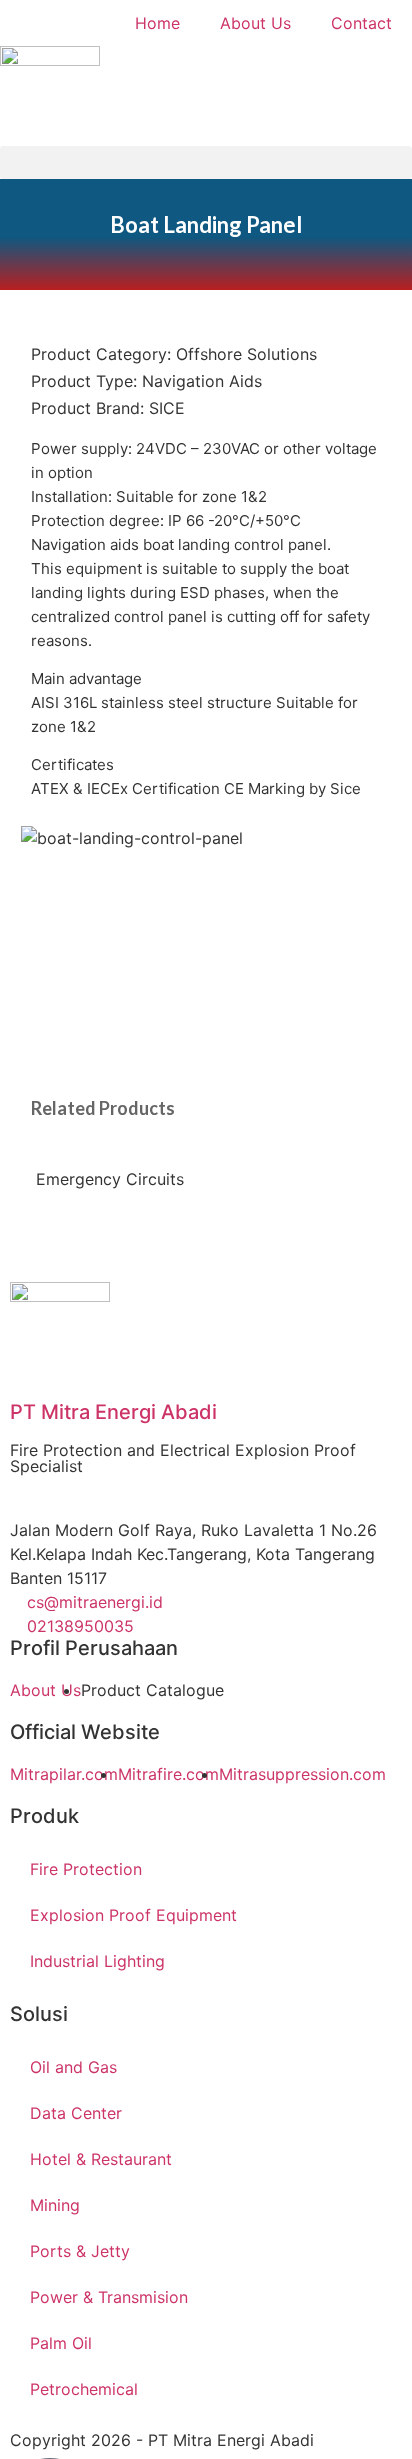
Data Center (76, 2113)
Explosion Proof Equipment (133, 1915)
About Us (255, 23)
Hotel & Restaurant (101, 2159)
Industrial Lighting (97, 1961)
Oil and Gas (73, 2067)
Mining (55, 2205)
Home (157, 23)
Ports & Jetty (80, 2251)
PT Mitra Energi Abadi (113, 1412)
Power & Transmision (109, 2297)
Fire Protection (86, 1869)
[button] (206, 162)
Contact (361, 23)
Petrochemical (84, 2389)
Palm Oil (61, 2343)
